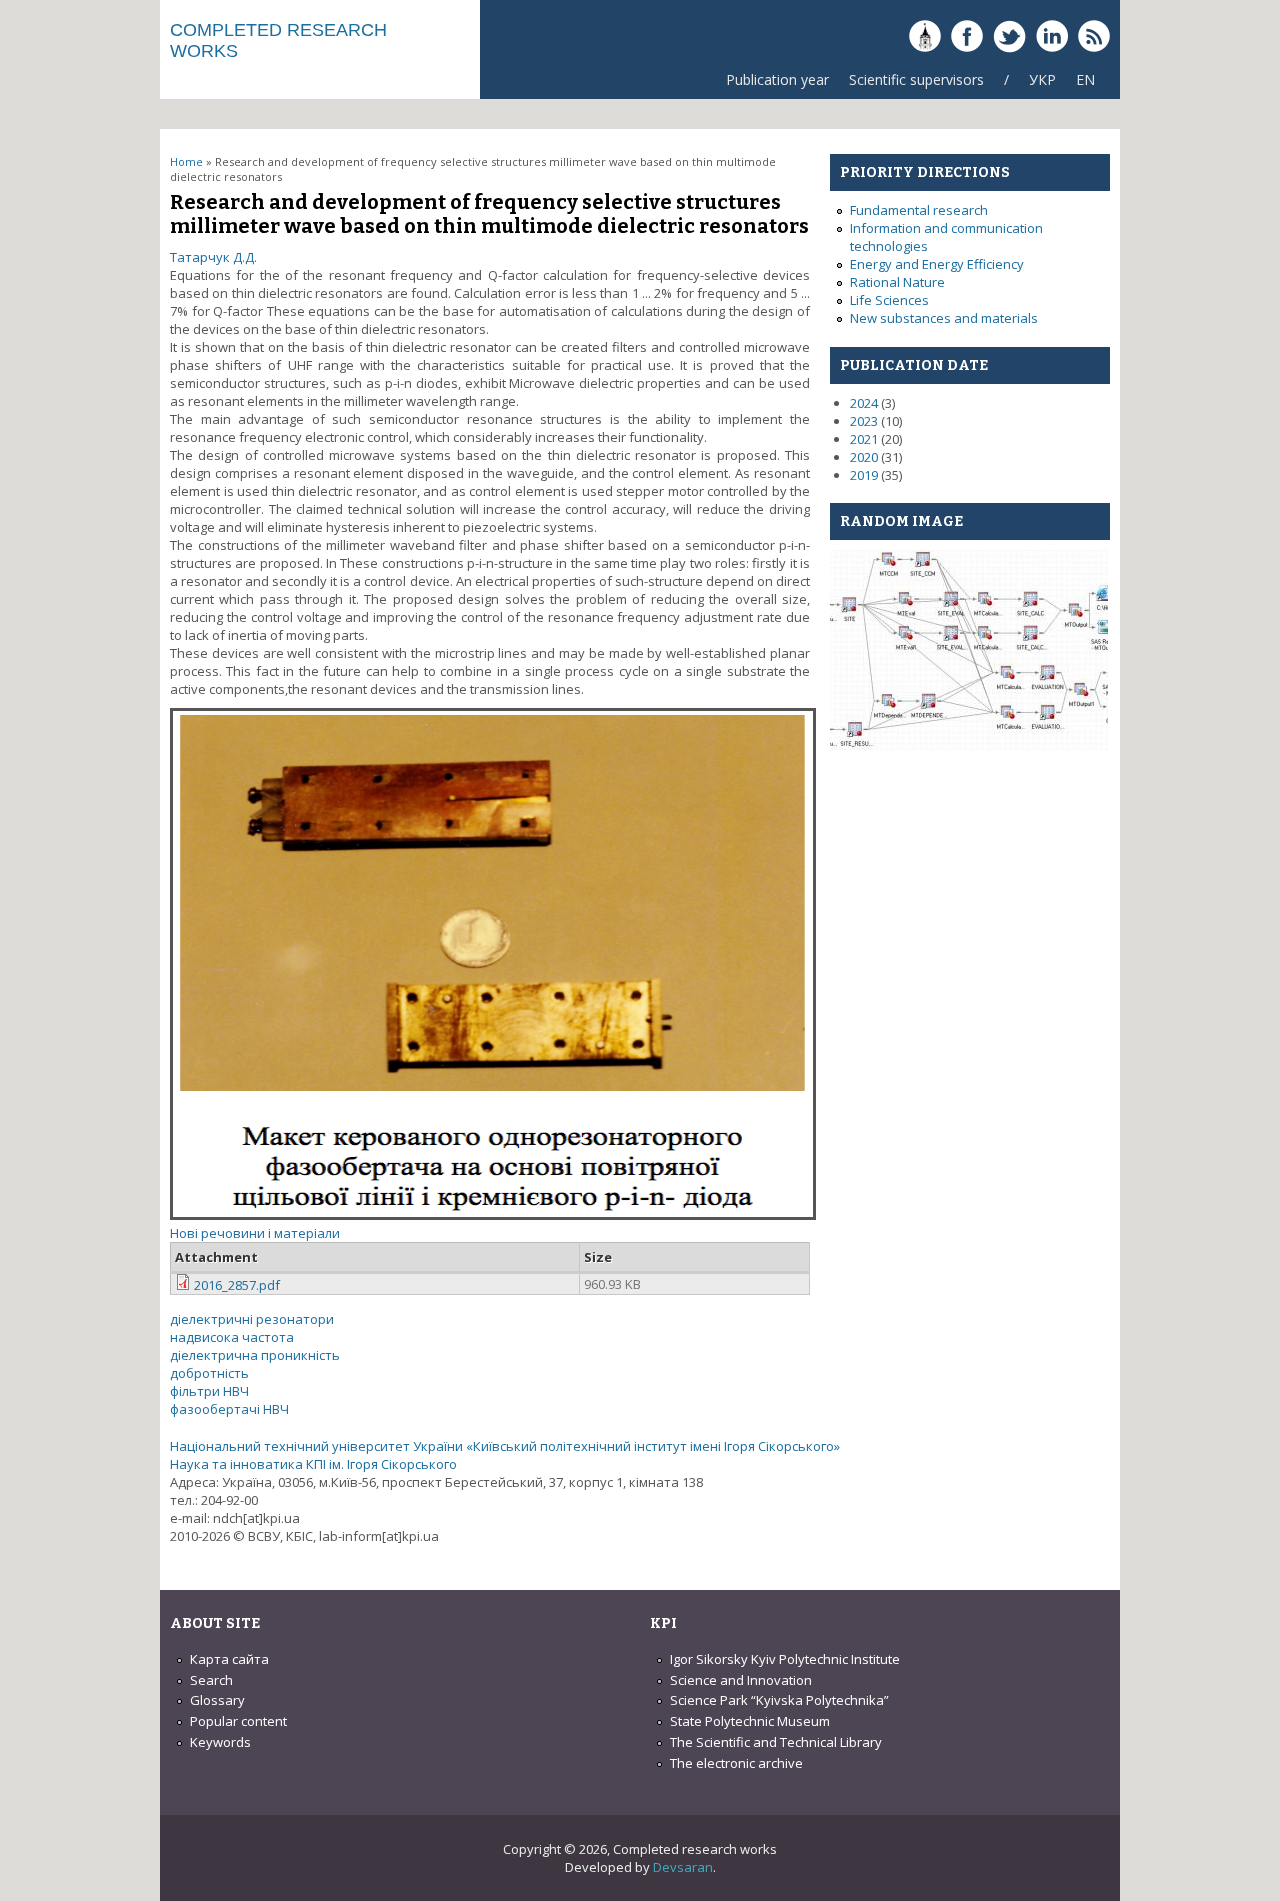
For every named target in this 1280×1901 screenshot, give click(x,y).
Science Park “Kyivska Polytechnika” (779, 1700)
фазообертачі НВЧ (229, 1409)
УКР (1042, 79)
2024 (864, 403)
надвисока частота (232, 1337)
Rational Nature (897, 282)
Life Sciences (889, 300)
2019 (864, 475)
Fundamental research (919, 210)
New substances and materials (944, 318)
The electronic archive (736, 1763)
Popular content (238, 1721)
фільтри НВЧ (209, 1391)
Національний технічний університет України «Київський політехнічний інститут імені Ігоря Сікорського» (505, 1446)
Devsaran (683, 1867)
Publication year (777, 79)
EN (1085, 79)
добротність (209, 1373)
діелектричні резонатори (252, 1319)
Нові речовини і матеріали (255, 1233)
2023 (864, 421)
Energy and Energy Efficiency (937, 264)
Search (211, 1680)
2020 (864, 457)
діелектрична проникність (255, 1355)
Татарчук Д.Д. (213, 257)
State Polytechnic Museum (750, 1721)
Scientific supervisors (916, 79)
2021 (864, 439)
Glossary (217, 1700)
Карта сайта (229, 1659)
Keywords (220, 1742)
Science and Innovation (741, 1680)
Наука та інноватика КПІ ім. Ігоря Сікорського (313, 1464)
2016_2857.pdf (237, 1285)
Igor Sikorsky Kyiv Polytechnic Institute (785, 1659)
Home (186, 161)
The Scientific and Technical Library (776, 1742)
